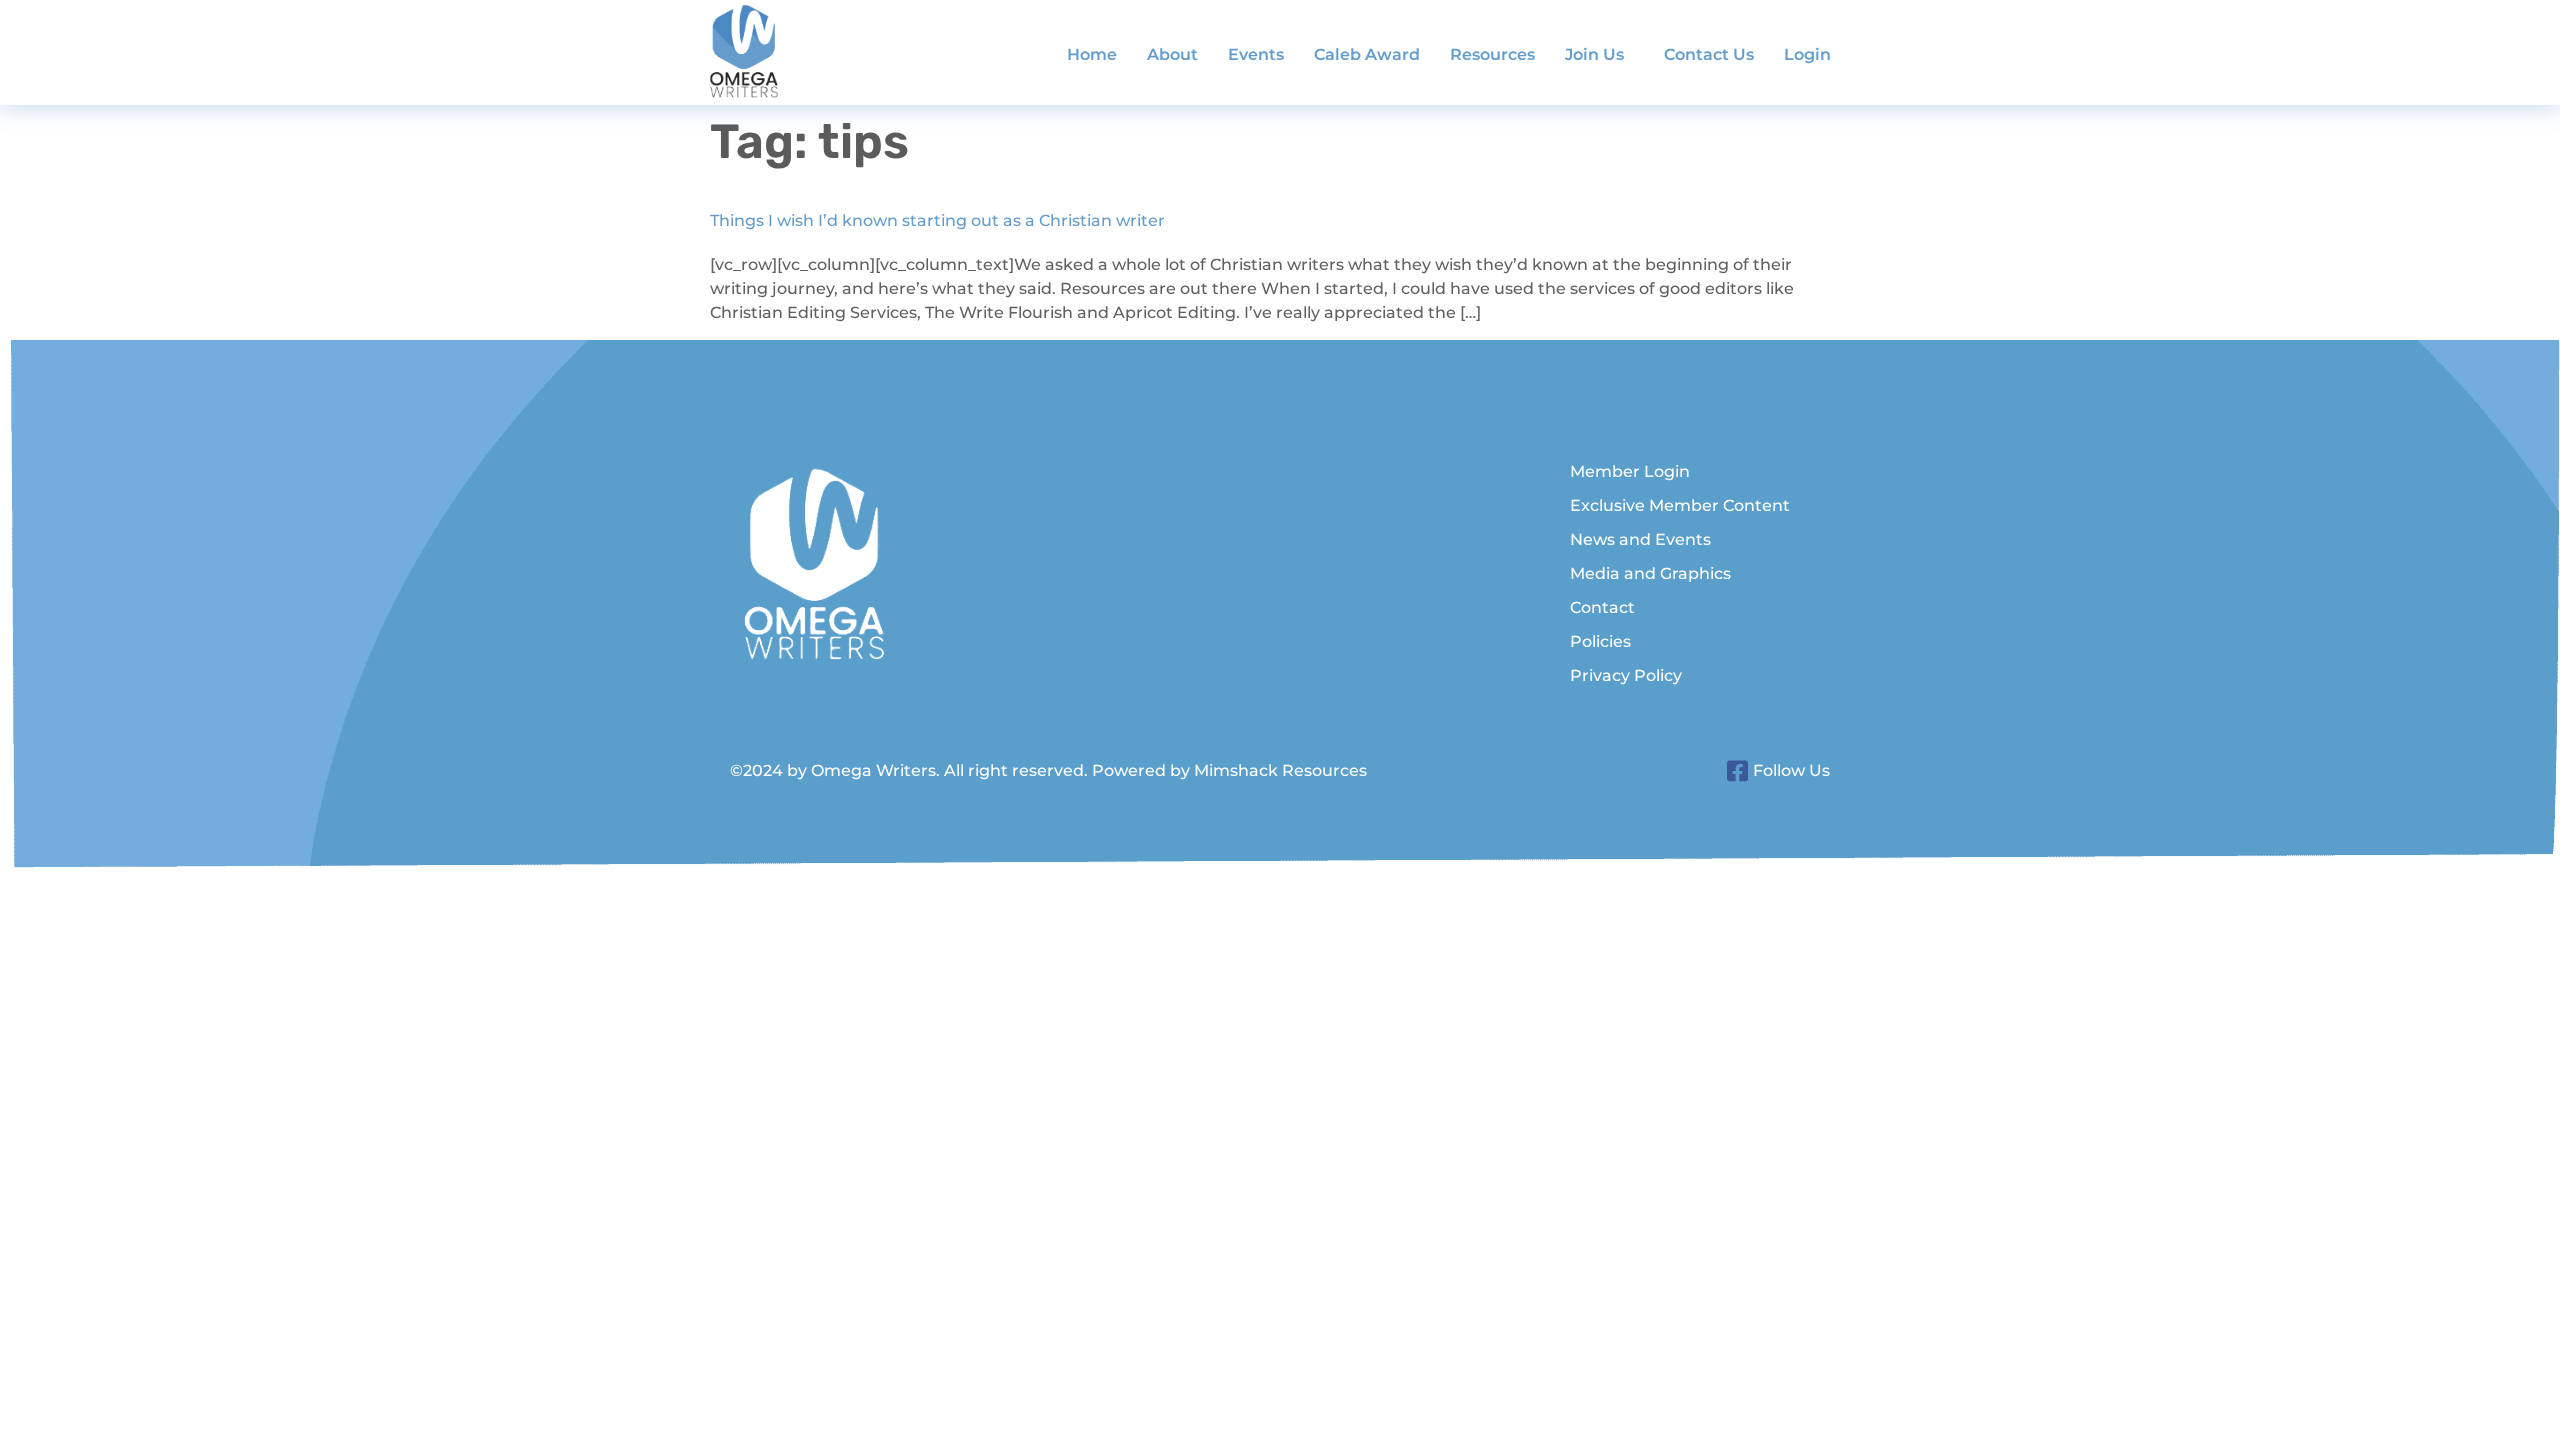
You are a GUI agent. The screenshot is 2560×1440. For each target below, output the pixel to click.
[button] (1599, 55)
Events (1256, 54)
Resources (1492, 54)
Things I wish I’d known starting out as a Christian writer (937, 220)
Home (1092, 54)
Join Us (1594, 54)
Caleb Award (1367, 54)
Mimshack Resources (1280, 770)
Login (1807, 54)
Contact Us (1709, 54)
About (1172, 54)
